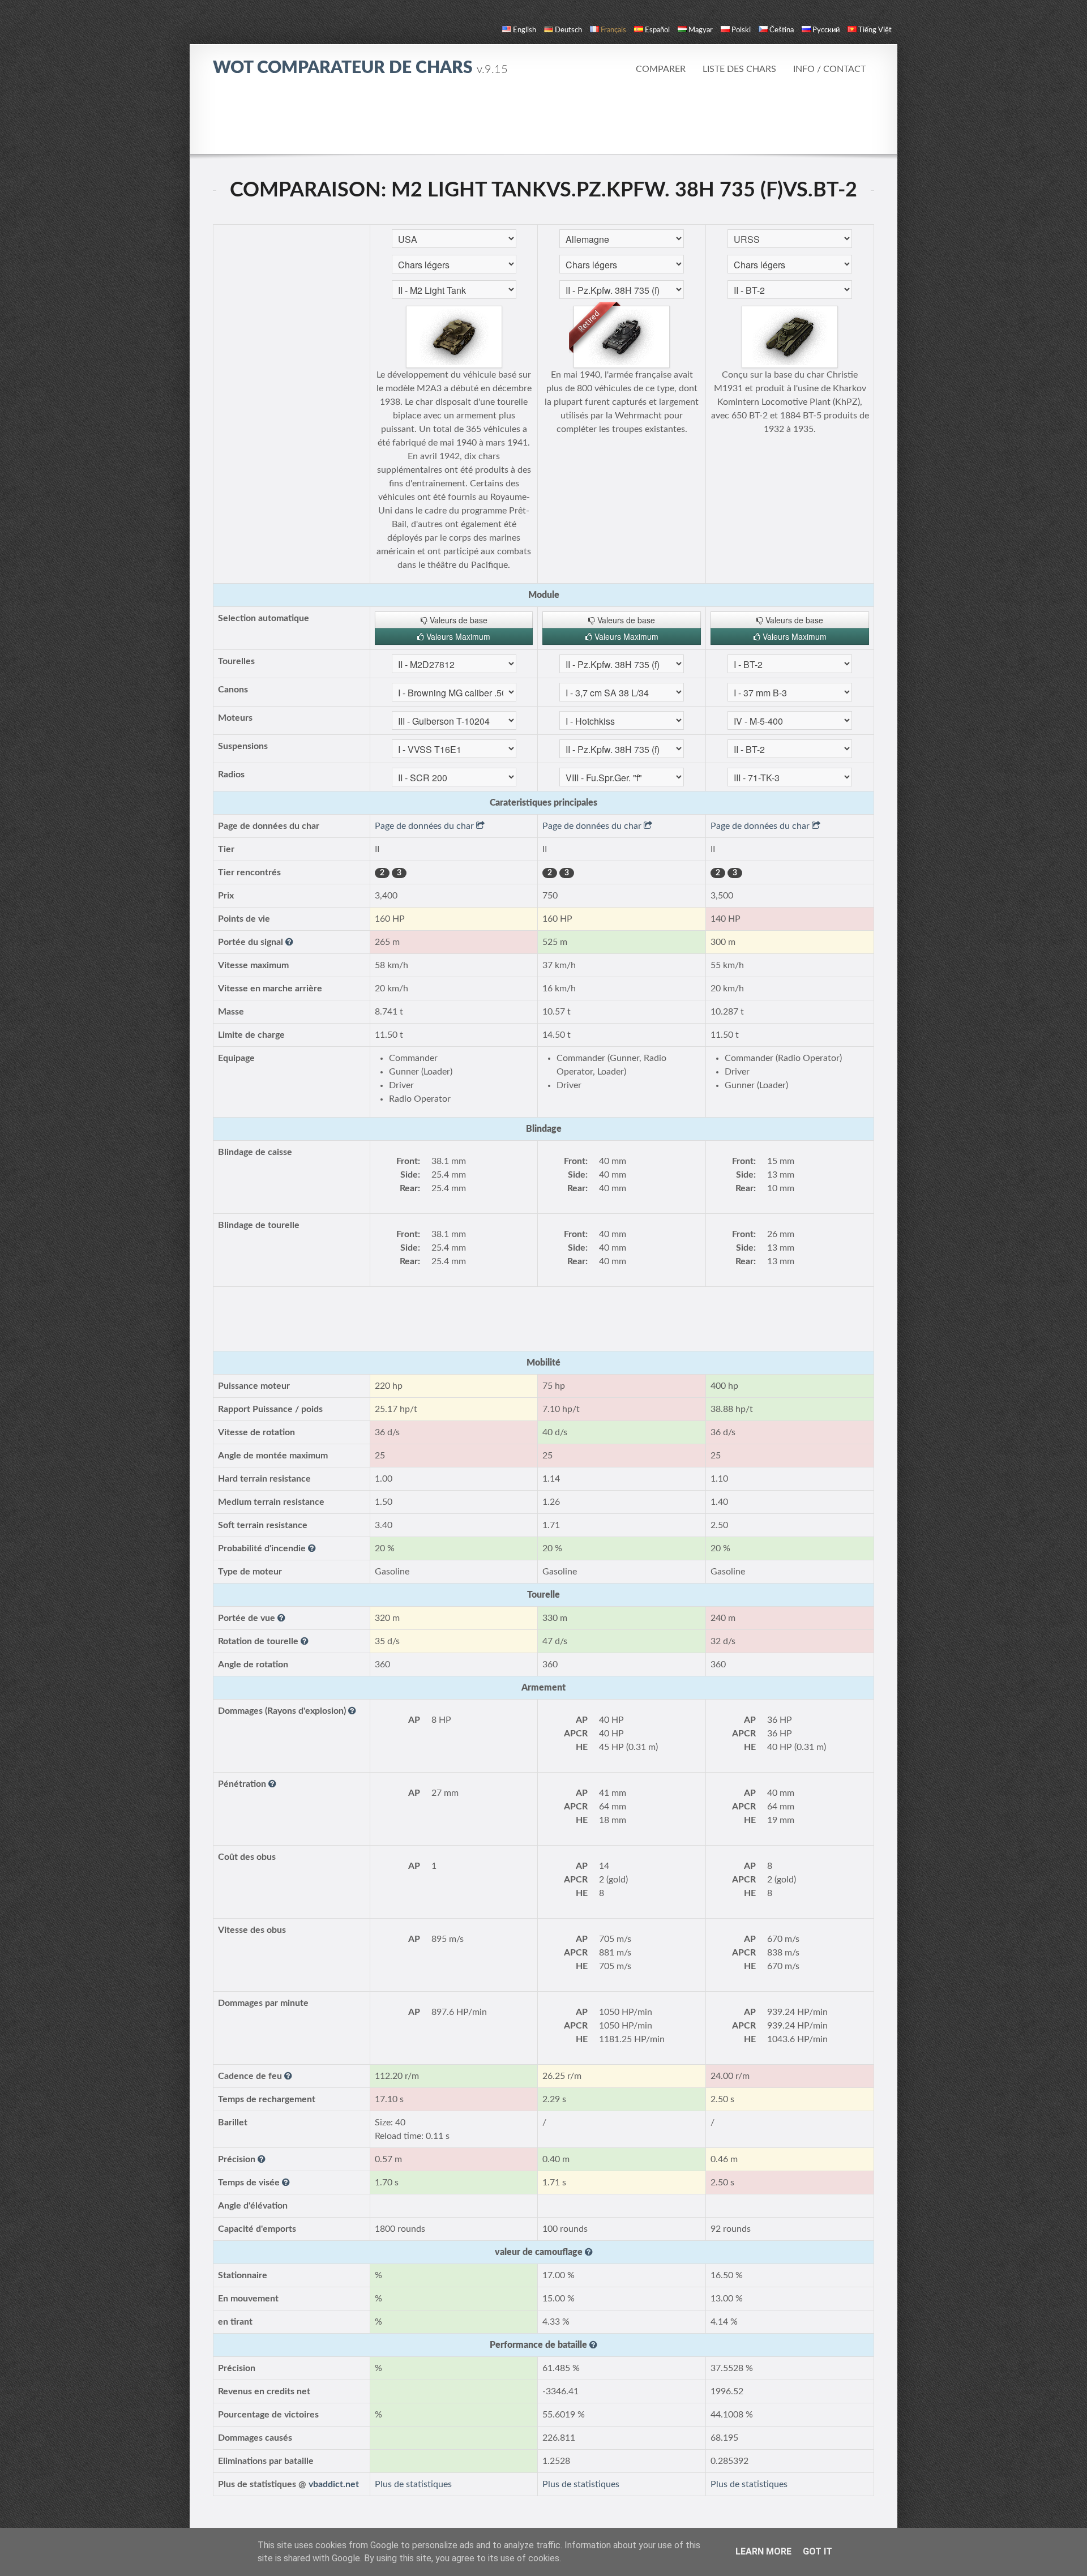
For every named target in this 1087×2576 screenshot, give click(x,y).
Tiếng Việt (875, 30)
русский (826, 30)
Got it (818, 2551)
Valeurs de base (457, 620)
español (657, 30)
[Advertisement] (543, 122)
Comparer (661, 69)
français (613, 30)
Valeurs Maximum (457, 636)
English (525, 30)
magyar (701, 30)
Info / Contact (829, 69)
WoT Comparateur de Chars (360, 68)
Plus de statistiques (413, 2484)
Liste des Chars (739, 69)
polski (741, 30)
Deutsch (568, 30)
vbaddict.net (334, 2484)
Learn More (763, 2551)
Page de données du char (425, 826)
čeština (782, 30)
